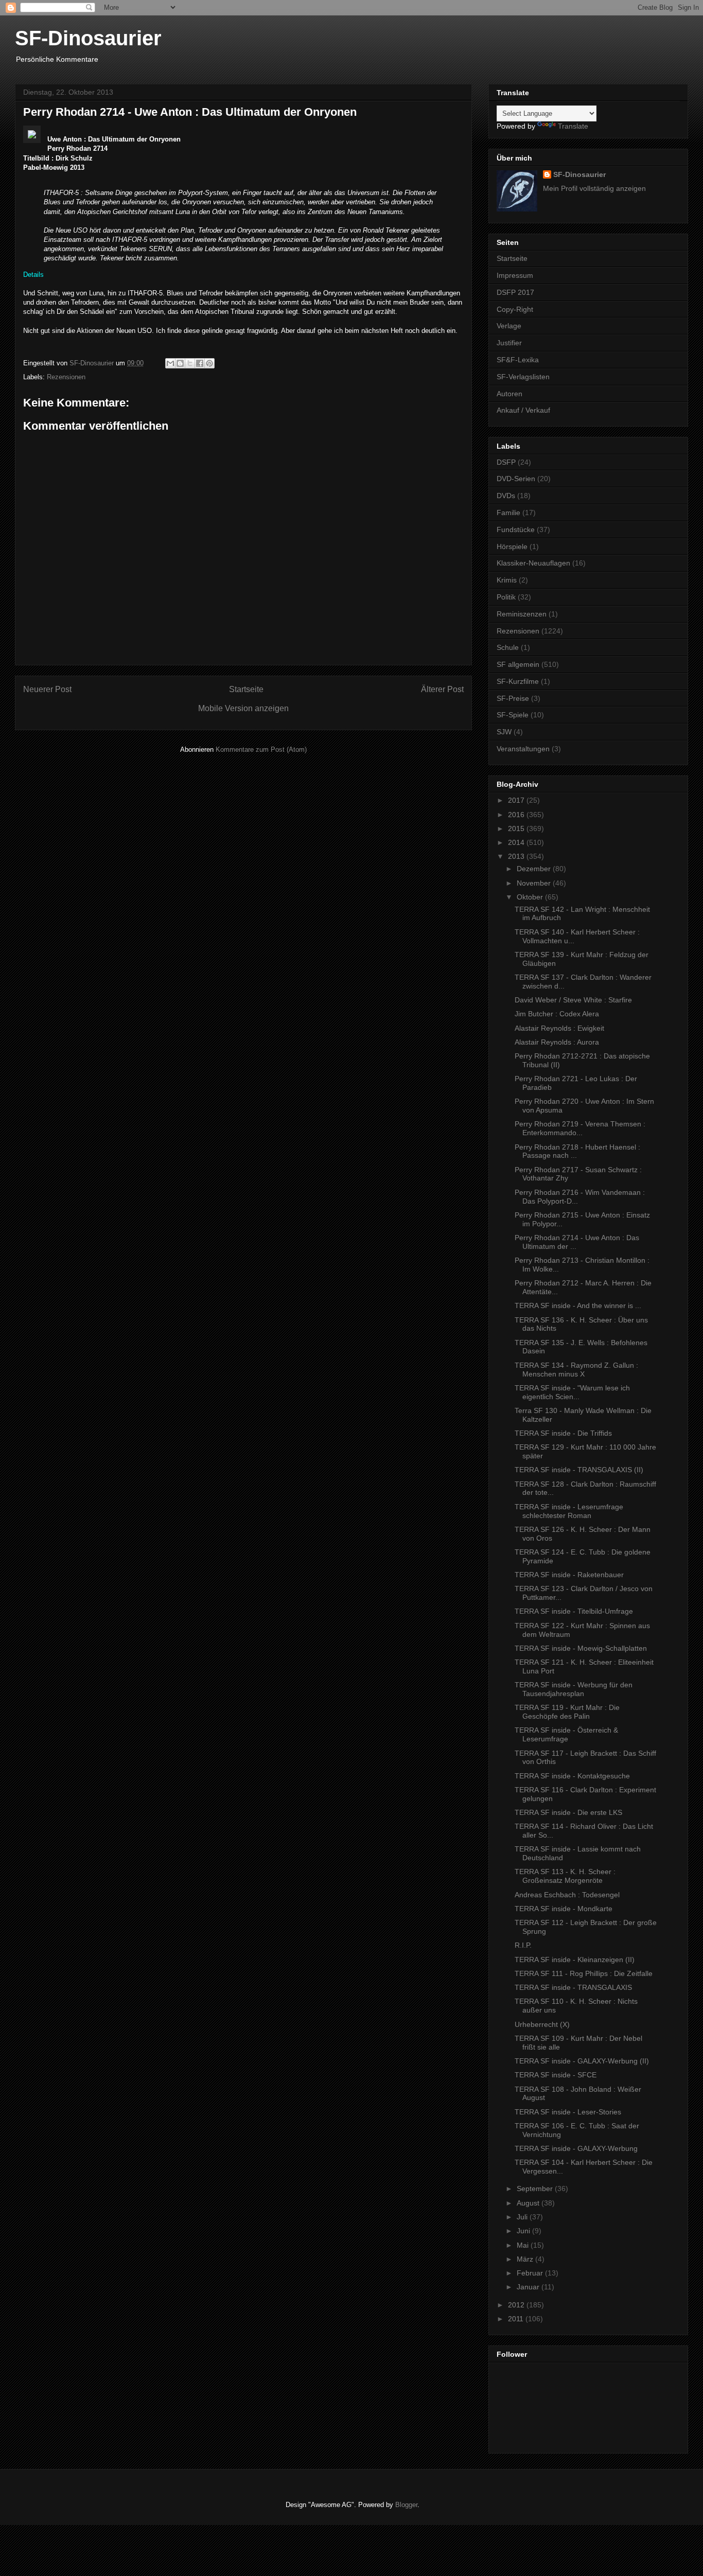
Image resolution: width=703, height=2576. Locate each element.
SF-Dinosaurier (88, 38)
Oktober (531, 897)
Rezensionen (66, 377)
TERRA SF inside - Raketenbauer (569, 1575)
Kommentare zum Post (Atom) (261, 749)
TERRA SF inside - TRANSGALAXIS (573, 1987)
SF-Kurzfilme (518, 681)
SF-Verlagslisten (523, 377)
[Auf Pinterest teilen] (209, 363)
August (529, 2203)
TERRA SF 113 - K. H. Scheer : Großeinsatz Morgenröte (565, 1876)
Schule (508, 647)
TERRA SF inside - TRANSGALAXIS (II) (579, 1470)
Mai (524, 2245)
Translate (573, 126)
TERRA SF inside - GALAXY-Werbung (576, 2148)
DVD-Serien (516, 479)
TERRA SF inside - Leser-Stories (568, 2112)
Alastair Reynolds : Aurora (557, 1042)
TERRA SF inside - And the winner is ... (578, 1305)
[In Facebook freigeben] (200, 363)
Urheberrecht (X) (542, 2024)
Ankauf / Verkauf (523, 410)
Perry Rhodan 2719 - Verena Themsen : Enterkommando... (580, 1128)
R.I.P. (523, 1945)
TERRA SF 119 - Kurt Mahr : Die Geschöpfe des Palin (567, 1712)
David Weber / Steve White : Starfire (573, 1000)
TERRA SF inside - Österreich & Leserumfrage (566, 1734)
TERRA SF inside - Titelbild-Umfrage (574, 1611)
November (535, 883)
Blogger (406, 2505)
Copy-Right (515, 309)
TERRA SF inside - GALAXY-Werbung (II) (582, 2061)
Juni (524, 2231)
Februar (531, 2273)
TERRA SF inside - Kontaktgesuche (572, 1776)
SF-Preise (513, 698)
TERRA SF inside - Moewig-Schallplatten (581, 1648)
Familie (508, 513)
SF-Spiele (513, 715)
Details (33, 275)
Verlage (509, 326)
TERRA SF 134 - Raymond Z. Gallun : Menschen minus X (576, 1370)
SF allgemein (518, 664)
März (526, 2259)
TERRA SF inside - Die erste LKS (568, 1812)
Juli (523, 2217)
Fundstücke (516, 530)
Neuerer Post (47, 689)
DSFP (506, 462)
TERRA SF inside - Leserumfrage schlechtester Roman (569, 1511)
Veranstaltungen (523, 749)
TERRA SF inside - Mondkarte (564, 1909)
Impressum (515, 275)
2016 (517, 815)
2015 (517, 828)
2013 (517, 856)
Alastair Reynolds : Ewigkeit (559, 1028)
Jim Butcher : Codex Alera (557, 1014)
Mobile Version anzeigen (243, 708)
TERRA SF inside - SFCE (556, 2075)
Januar (529, 2287)
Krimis (507, 580)
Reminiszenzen (522, 614)
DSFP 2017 (515, 292)
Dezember (535, 869)
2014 (517, 842)
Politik (506, 597)
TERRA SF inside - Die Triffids (563, 1433)
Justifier (509, 343)
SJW (504, 732)
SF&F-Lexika (518, 360)
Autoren (509, 394)
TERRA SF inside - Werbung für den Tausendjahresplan (574, 1689)
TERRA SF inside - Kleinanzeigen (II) (575, 1960)
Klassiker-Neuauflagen (533, 563)
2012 (517, 2305)
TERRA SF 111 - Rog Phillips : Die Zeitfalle (584, 1973)
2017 (517, 800)
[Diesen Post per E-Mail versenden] (170, 363)
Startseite (246, 689)
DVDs (506, 496)
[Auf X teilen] (190, 363)
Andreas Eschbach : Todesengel (567, 1895)
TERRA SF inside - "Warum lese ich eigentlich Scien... (572, 1392)
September (536, 2189)
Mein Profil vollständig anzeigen (594, 188)
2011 (517, 2319)
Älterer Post (442, 689)
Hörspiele (512, 546)
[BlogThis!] (180, 363)
